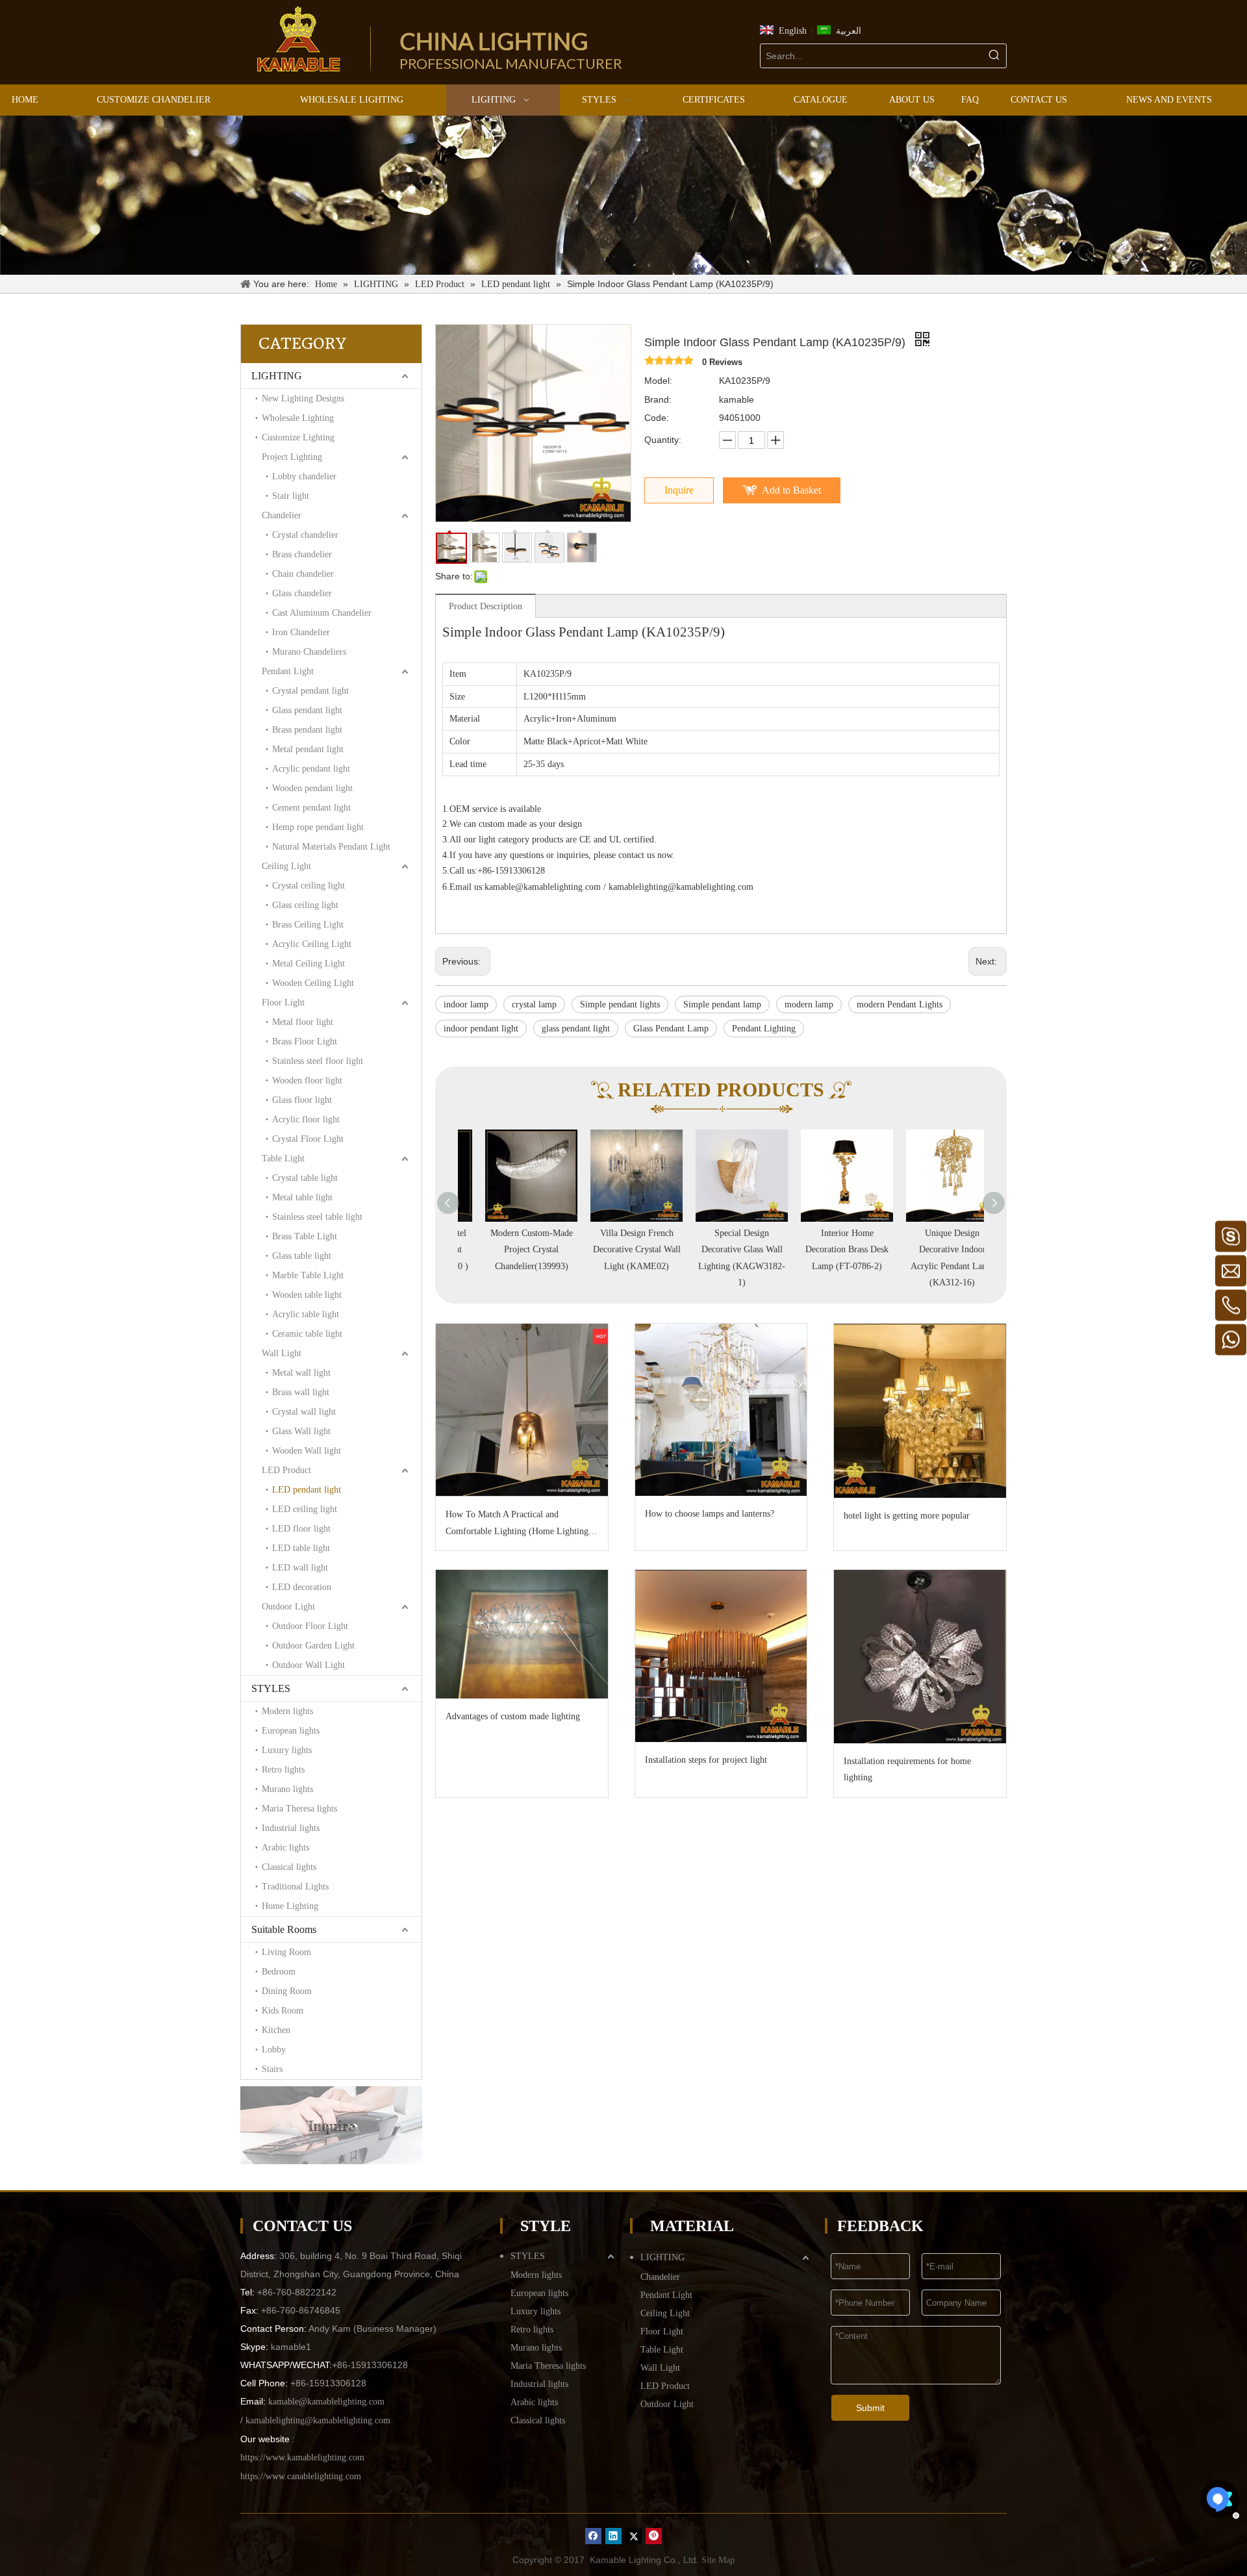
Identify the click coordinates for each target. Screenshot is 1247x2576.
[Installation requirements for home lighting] (920, 1657)
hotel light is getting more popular (907, 1516)
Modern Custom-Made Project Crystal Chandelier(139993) (511, 1249)
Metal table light (302, 1197)
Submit (870, 2408)
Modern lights (287, 1711)
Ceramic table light (307, 1334)
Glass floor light (302, 1100)
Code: (657, 418)
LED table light (301, 1548)
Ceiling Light (286, 866)
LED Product (286, 1470)
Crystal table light (305, 1178)
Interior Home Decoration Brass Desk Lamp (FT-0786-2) (826, 1249)
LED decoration (302, 1587)
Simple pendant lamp (722, 1004)
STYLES (271, 1688)
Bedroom (279, 1972)
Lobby (274, 2050)
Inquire (679, 490)
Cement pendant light (311, 808)
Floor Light (283, 1003)
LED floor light (301, 1529)
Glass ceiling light (305, 905)
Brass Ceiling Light (308, 925)
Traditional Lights (295, 1887)
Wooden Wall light (307, 1451)
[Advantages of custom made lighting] (522, 1634)
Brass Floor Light (305, 1042)
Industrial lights (291, 1828)
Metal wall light (301, 1373)
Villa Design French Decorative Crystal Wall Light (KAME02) (616, 1249)
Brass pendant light (307, 730)
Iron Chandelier (301, 632)
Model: (658, 381)
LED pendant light (307, 1490)
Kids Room (283, 2011)
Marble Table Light (308, 1275)
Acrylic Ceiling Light (312, 944)
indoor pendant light (481, 1029)
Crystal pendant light (310, 691)
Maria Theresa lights (299, 1809)
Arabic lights (285, 1848)
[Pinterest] (654, 2536)
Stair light (291, 496)
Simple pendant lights (620, 1004)
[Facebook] (593, 2536)
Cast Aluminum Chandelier (322, 613)
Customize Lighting (298, 437)
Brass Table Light (305, 1236)
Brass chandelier (302, 554)
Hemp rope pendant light (318, 827)
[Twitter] (634, 2536)
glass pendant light (576, 1029)
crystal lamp (534, 1004)
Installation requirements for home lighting (907, 1769)
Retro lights (283, 1770)
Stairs (272, 2069)
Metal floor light (303, 1022)
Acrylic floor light (306, 1119)
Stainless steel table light (317, 1217)
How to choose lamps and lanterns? (710, 1514)
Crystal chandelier (305, 535)
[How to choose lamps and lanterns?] (721, 1410)
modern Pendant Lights (900, 1004)
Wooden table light (307, 1295)
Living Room (286, 1952)
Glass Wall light (301, 1431)
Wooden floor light (307, 1080)
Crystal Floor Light (308, 1139)
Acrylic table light (306, 1314)
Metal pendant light (308, 749)
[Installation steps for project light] (721, 1656)
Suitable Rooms (284, 1929)
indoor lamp (466, 1004)
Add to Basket (791, 490)
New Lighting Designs (303, 398)
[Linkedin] (613, 2536)
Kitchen (276, 2030)
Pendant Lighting (764, 1029)
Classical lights (289, 1867)
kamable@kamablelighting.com (543, 887)
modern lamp (809, 1004)
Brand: (658, 399)
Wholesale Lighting (298, 418)
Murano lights (287, 1789)
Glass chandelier (302, 593)
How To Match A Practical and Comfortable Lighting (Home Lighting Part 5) (517, 1524)
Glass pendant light (307, 710)
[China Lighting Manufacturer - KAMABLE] (299, 39)
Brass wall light (301, 1392)
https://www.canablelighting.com (301, 2476)
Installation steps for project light (706, 1760)
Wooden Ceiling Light (313, 983)
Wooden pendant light (312, 788)
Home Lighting (290, 1906)
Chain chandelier (303, 574)
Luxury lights (287, 1750)
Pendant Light (288, 671)
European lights (291, 1731)
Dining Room (287, 1991)
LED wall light (300, 1568)
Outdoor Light (288, 1607)
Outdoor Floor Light (310, 1626)
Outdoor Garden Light (313, 1646)
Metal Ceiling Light (309, 964)
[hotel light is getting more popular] (920, 1411)
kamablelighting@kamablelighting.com (681, 887)
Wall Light (282, 1353)
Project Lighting (292, 457)
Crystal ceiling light (309, 886)
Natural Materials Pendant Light (331, 847)
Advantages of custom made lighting (513, 1716)
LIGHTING (277, 376)
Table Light (283, 1158)
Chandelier (282, 515)
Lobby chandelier (304, 476)
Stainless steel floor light (318, 1061)
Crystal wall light (304, 1412)
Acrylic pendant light (311, 769)
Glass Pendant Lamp (671, 1029)
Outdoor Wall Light (309, 1665)
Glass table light (302, 1256)
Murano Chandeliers (309, 652)
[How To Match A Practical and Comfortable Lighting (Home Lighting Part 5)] (522, 1410)
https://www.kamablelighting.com (302, 2457)
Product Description (485, 606)
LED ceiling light (305, 1509)
